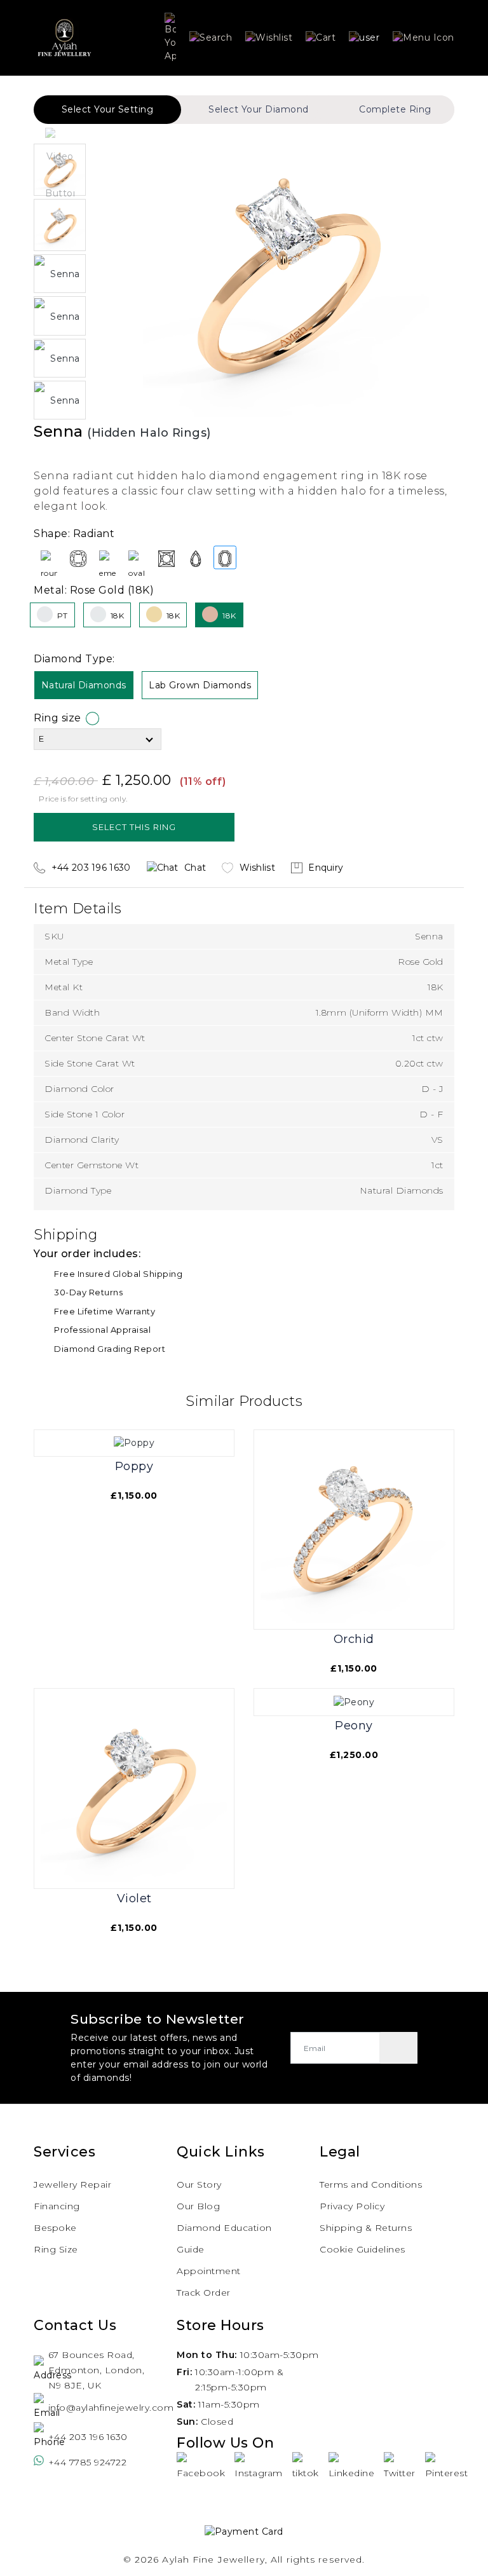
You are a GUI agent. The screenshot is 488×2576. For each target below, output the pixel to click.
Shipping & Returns (366, 2228)
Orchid (354, 1639)
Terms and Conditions (371, 2184)
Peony (354, 1726)
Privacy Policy (352, 2206)
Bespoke (55, 2228)
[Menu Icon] (424, 37)
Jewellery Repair (72, 2184)
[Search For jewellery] (211, 37)
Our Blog (198, 2206)
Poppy (134, 1467)
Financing (57, 2206)
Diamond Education (224, 2228)
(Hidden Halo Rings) (149, 433)
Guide (191, 2249)
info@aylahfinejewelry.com (97, 2408)
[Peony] (354, 1701)
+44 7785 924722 (88, 2462)
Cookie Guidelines (363, 2249)
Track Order (204, 2293)
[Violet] (134, 1788)
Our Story (199, 2184)
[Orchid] (354, 1529)
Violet (134, 1899)
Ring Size (56, 2249)
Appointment (209, 2271)
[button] (364, 37)
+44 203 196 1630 (88, 2437)
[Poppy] (134, 1443)
